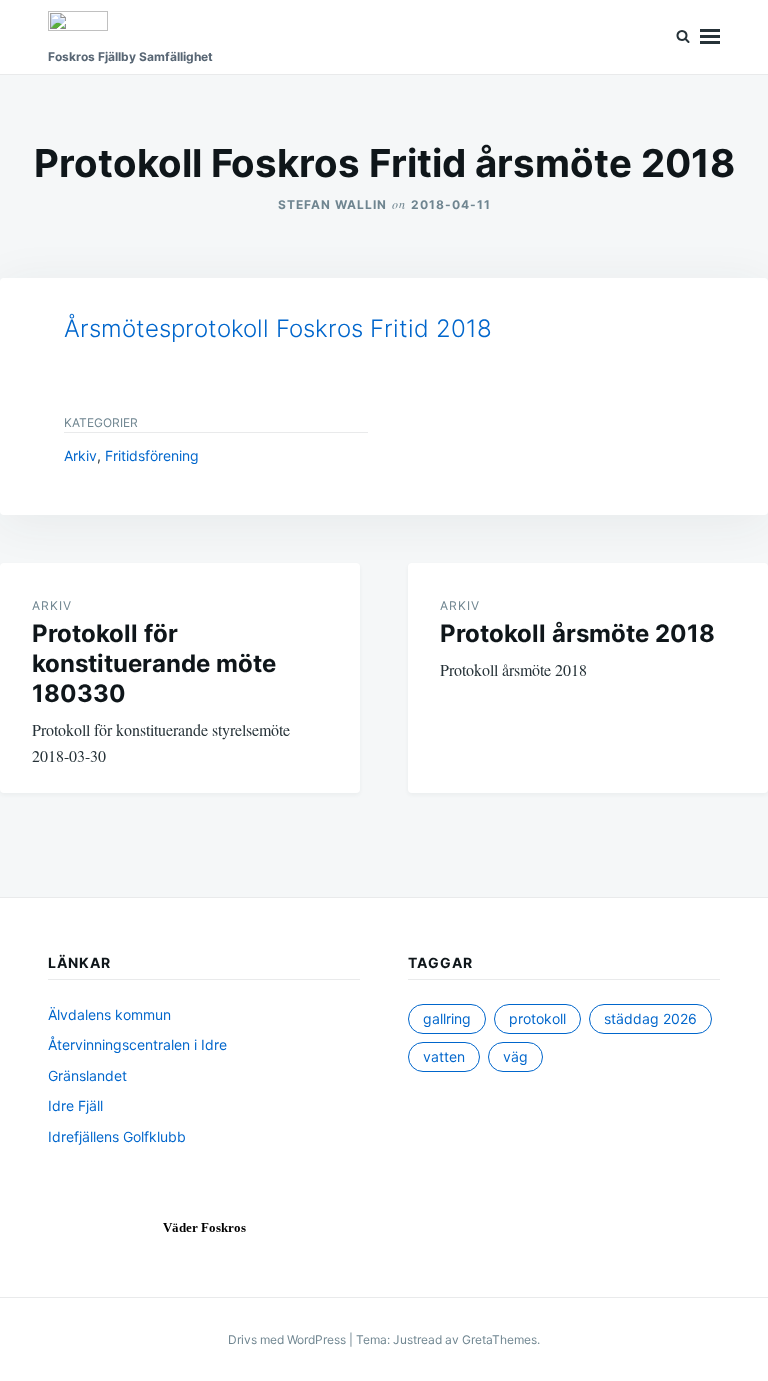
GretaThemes (499, 1339)
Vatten (444, 1056)
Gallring (447, 1018)
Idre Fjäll (75, 1105)
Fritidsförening (152, 455)
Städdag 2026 (650, 1018)
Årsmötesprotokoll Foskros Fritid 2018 (278, 328)
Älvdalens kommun (109, 1014)
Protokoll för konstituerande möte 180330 (154, 663)
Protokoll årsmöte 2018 (577, 633)
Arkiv (80, 455)
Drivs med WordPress (288, 1339)
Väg (515, 1056)
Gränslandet (87, 1075)
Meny (710, 37)
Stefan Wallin (332, 204)
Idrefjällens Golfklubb (117, 1136)
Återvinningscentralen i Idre (137, 1044)
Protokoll (537, 1018)
